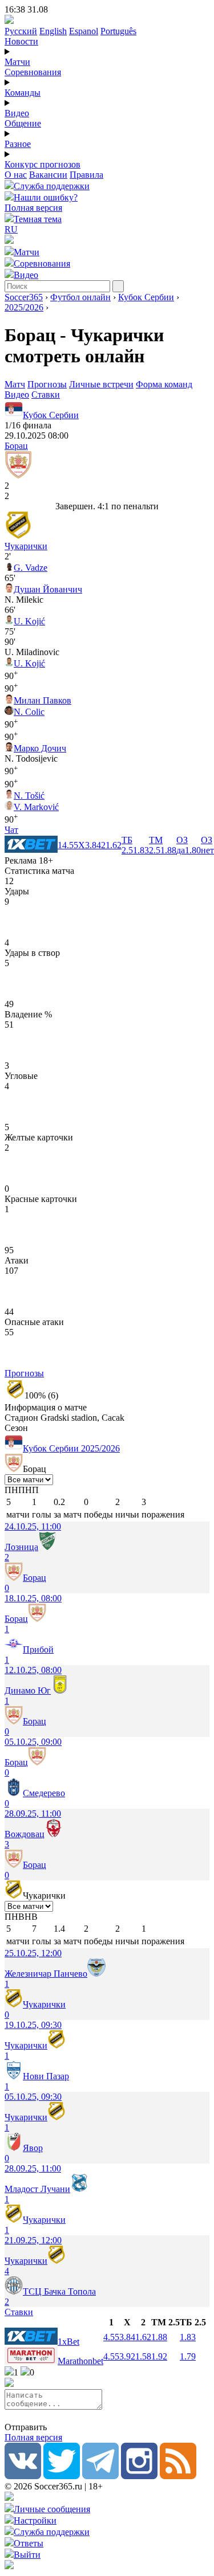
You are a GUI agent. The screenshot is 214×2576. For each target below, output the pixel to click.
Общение (23, 123)
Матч (15, 384)
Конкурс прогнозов (43, 164)
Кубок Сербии (146, 297)
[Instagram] (139, 2476)
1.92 (159, 2356)
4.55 (111, 2337)
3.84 (127, 2337)
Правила (86, 175)
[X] (62, 2476)
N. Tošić (29, 796)
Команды (23, 93)
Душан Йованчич (48, 589)
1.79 (188, 2356)
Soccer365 (24, 297)
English (53, 31)
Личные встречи (101, 384)
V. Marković (36, 807)
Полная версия (33, 208)
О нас (16, 175)
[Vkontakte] (23, 2476)
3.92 (127, 2356)
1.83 (188, 2337)
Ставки (46, 394)
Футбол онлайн (80, 297)
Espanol (84, 31)
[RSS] (178, 2476)
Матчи (17, 62)
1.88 (159, 2337)
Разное (18, 144)
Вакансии (48, 175)
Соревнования (33, 72)
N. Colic (29, 712)
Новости (21, 41)
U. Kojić (29, 621)
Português (118, 31)
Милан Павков (43, 700)
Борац (16, 446)
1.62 (143, 2337)
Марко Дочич (40, 748)
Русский (21, 31)
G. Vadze (31, 568)
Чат (11, 830)
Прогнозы (47, 384)
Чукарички (26, 546)
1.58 (143, 2356)
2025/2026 (24, 307)
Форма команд (164, 384)
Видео (17, 113)
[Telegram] (100, 2476)
